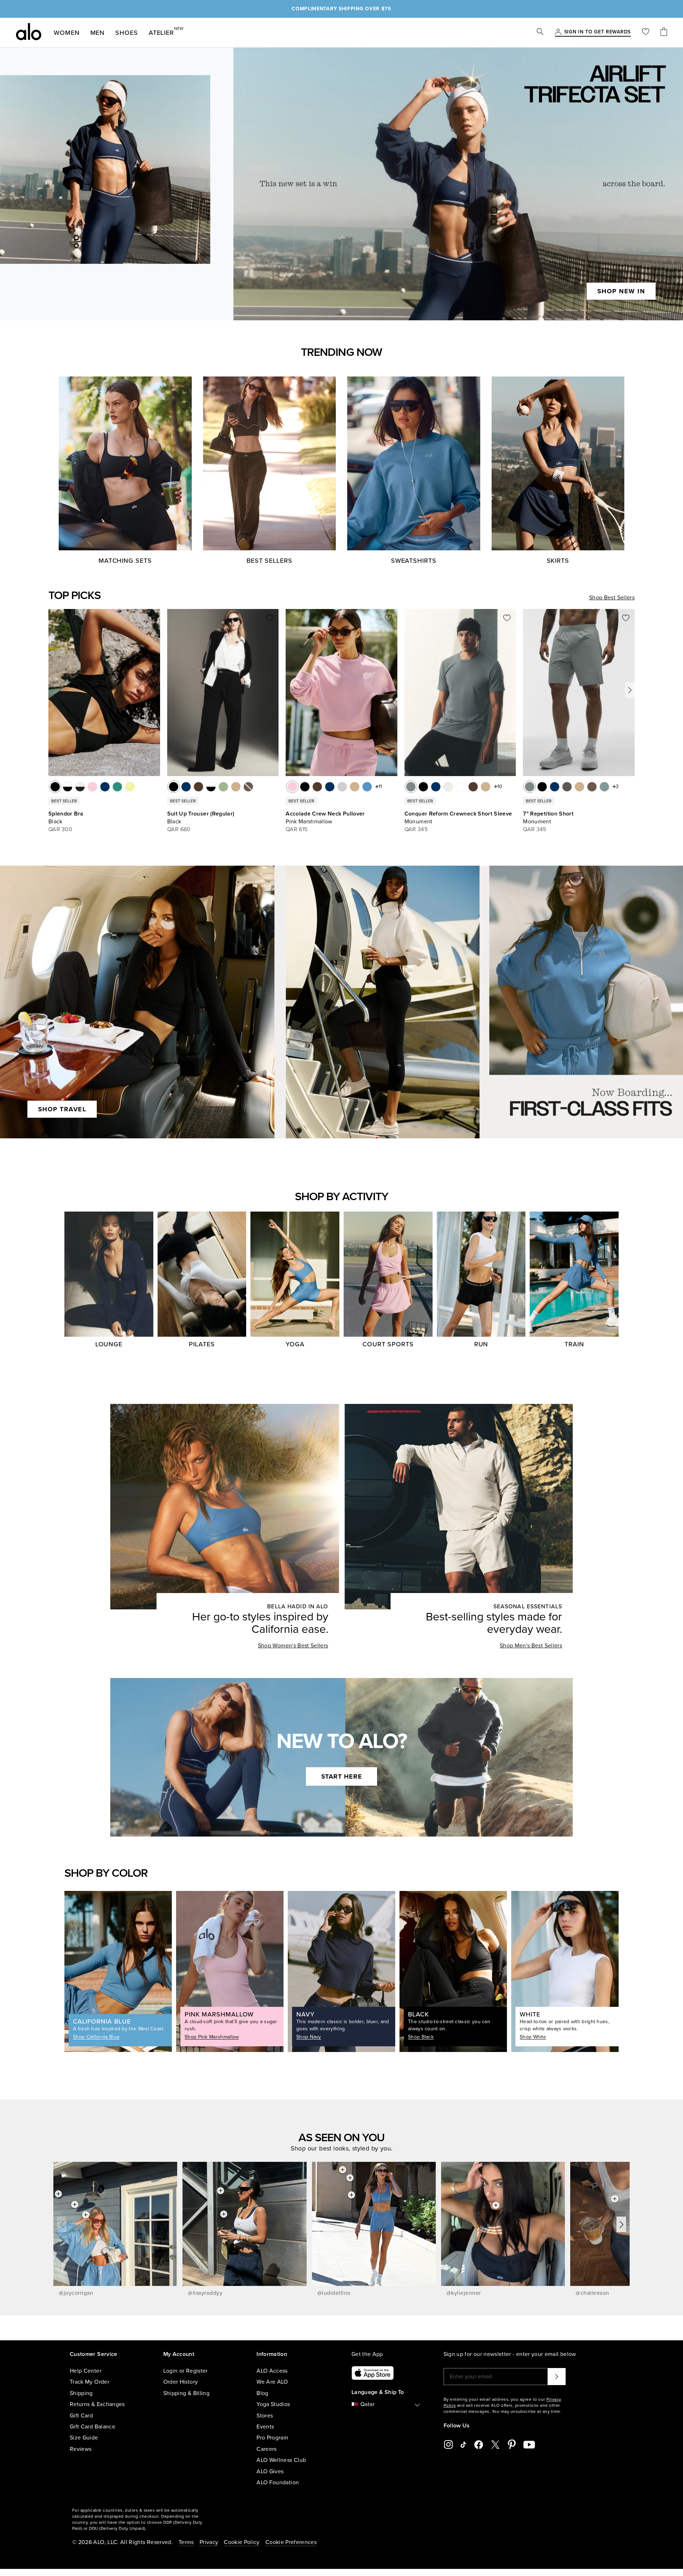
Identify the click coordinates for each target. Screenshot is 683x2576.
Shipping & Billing (186, 2393)
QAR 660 (179, 829)
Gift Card (81, 2416)
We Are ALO (272, 2382)
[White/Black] (68, 787)
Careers (266, 2449)
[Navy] (186, 787)
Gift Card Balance (92, 2427)
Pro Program (272, 2438)
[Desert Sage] (604, 787)
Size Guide (84, 2438)
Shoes (127, 33)
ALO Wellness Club (281, 2460)
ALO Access (272, 2371)
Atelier (161, 31)
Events (265, 2427)
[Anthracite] (567, 787)
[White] (461, 787)
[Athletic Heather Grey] (342, 787)
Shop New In (621, 291)
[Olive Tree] (592, 787)
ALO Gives (270, 2471)
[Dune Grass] (223, 787)
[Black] (55, 787)
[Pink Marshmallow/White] (92, 787)
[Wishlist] (646, 33)
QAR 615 (297, 829)
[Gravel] (236, 787)
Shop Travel (62, 1109)
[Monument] (411, 787)
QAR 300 (60, 829)
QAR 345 (416, 829)
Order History (181, 2382)
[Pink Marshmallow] (292, 787)
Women (67, 33)
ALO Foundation (278, 2483)
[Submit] (557, 2377)
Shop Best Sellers (612, 598)
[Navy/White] (105, 787)
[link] (597, 32)
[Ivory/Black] (80, 787)
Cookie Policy (242, 2542)
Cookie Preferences (291, 2542)
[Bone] (448, 787)
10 (500, 787)
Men (98, 33)
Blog (262, 2393)
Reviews (81, 2449)
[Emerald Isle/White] (117, 787)
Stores (265, 2416)
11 (380, 787)
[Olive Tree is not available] (248, 787)
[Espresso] (198, 787)
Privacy (209, 2542)
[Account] (558, 32)
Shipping (81, 2393)
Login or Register (186, 2371)
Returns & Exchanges (97, 2404)
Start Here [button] (342, 1776)
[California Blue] (367, 787)
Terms (186, 2542)
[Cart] (664, 33)
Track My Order (89, 2382)
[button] (630, 690)
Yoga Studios (273, 2404)
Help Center (86, 2371)
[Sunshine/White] (130, 787)
